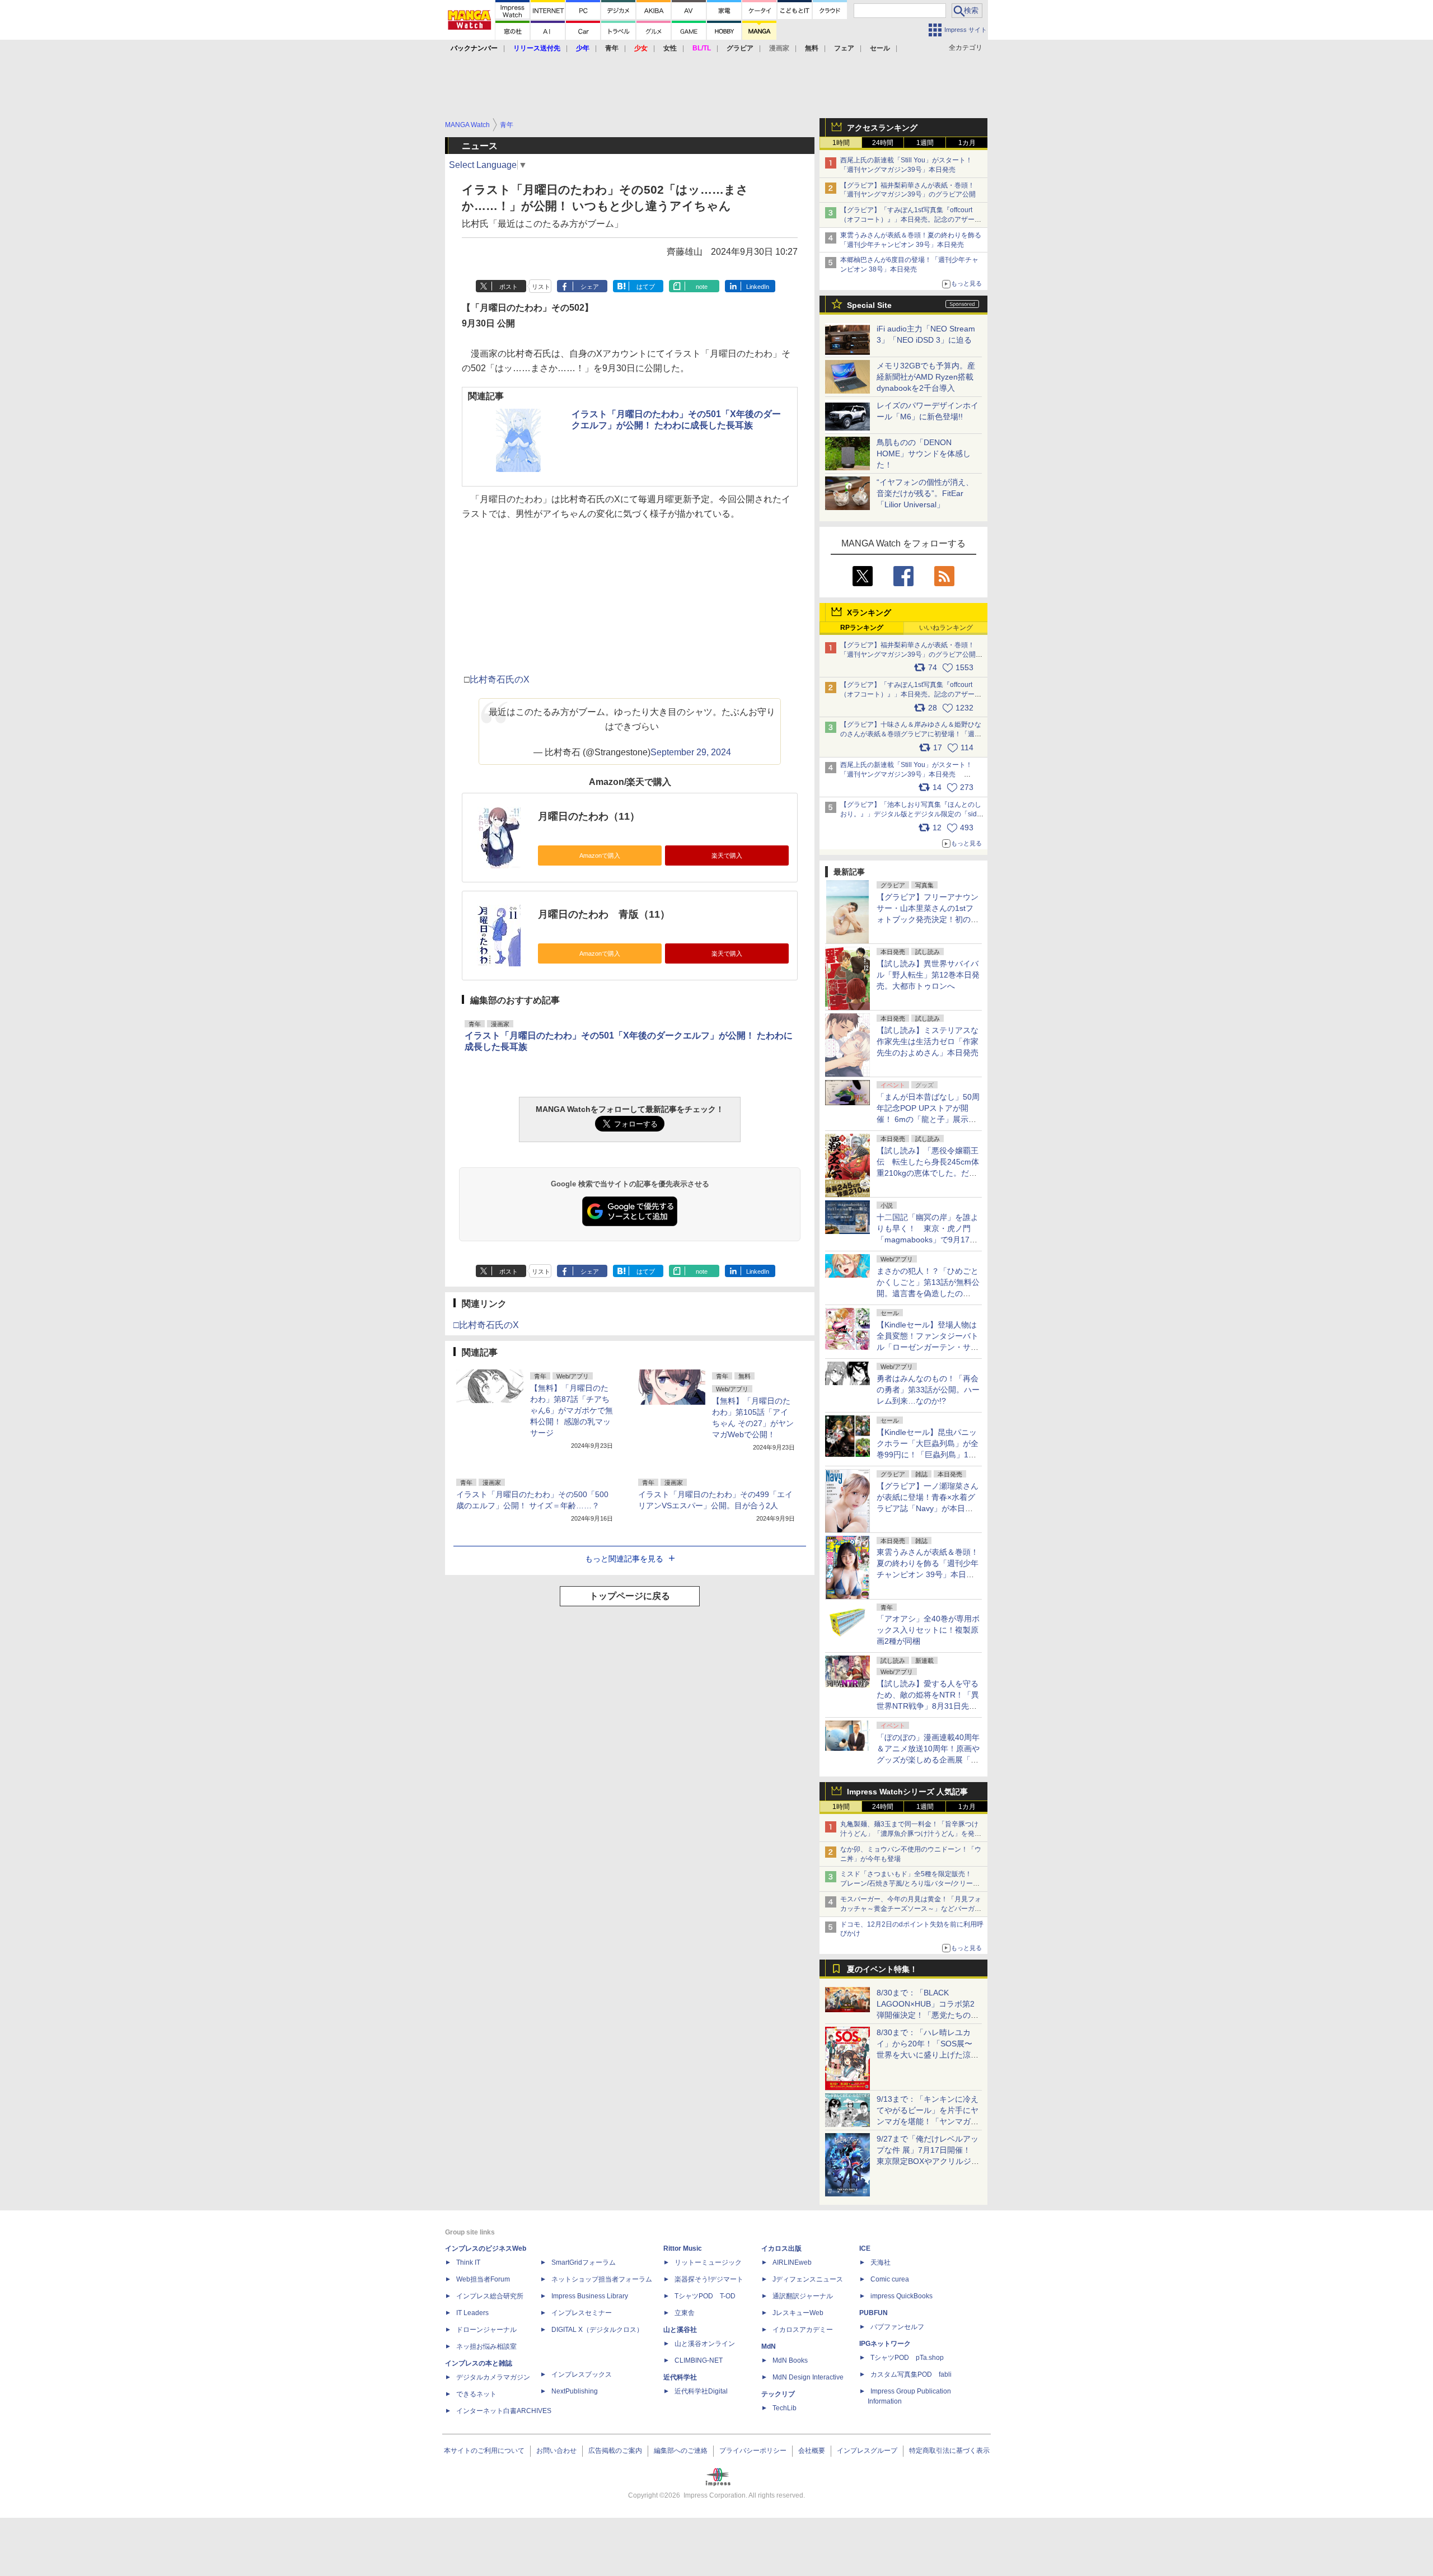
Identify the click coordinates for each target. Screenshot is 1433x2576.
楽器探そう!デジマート (709, 2279)
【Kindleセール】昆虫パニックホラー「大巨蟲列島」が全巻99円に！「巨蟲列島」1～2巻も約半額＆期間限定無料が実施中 (928, 1455)
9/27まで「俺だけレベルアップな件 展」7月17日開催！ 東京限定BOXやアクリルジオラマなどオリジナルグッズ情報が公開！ (928, 2161)
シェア (590, 287)
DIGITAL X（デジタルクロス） (597, 2330)
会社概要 (812, 2451)
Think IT (468, 2262)
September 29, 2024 (691, 752)
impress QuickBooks (902, 2296)
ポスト (509, 287)
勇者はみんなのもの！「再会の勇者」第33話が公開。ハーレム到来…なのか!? (928, 1390)
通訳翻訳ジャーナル (803, 2296)
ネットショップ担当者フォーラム (602, 2279)
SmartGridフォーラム (584, 2262)
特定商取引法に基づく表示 (949, 2451)
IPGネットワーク (885, 2344)
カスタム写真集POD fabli (911, 2374)
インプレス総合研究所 (490, 2296)
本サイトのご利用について (484, 2451)
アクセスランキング (882, 128)
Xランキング (869, 613)
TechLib (785, 2408)
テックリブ (778, 2394)
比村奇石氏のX (500, 679)
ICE (865, 2248)
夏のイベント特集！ (882, 1969)
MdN (769, 2346)
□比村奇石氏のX (486, 1325)
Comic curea (890, 2279)
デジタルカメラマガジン (493, 2377)
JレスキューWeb (798, 2313)
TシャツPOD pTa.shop (907, 2358)
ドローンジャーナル (486, 2330)
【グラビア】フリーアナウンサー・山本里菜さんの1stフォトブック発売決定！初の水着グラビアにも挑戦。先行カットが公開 (928, 919)
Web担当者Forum (483, 2279)
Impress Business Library (590, 2296)
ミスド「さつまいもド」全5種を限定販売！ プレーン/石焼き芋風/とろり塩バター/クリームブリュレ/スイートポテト (910, 1883)
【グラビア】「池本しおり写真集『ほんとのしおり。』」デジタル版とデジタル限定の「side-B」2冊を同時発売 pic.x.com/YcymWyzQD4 (912, 814)
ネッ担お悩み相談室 (486, 2346)
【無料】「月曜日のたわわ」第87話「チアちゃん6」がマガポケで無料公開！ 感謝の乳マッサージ (572, 1410)
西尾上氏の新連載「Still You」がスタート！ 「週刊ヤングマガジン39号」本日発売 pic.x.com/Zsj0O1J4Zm (906, 774)
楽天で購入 (727, 855)
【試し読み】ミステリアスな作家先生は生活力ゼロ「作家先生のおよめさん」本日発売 (928, 1041)
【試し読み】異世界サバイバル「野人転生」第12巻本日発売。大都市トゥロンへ (928, 975)
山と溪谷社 (680, 2330)
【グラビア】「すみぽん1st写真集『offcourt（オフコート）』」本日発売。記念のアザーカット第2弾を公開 (911, 219)
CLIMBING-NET (699, 2360)
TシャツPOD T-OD (705, 2296)
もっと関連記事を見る (624, 1559)
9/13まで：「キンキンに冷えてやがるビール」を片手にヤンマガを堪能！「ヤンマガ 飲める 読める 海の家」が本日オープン (928, 2121)
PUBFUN (874, 2313)
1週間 (925, 143)
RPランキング (862, 628)
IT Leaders (472, 2313)
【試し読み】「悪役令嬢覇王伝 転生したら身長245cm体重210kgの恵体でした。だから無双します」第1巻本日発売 (928, 1173)
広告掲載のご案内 (615, 2451)
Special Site (869, 305)
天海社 (881, 2262)
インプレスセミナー (582, 2313)
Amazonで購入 (600, 855)
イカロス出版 (781, 2248)
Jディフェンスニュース (808, 2279)
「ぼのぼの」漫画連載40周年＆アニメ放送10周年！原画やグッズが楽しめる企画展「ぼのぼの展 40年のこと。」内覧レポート (928, 1760)
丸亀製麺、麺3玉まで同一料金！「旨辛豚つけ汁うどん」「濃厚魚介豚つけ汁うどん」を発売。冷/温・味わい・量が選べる (909, 1834)
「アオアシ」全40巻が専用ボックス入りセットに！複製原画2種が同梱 (928, 1630)
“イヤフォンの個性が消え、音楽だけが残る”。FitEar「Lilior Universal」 (925, 493)
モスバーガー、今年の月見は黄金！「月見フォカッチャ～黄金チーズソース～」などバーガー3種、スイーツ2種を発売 (911, 1909)
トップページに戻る (630, 1596)
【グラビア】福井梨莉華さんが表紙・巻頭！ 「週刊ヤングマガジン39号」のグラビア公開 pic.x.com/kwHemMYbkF (912, 654)
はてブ (646, 287)
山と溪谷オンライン (705, 2344)
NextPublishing (575, 2391)
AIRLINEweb (792, 2262)
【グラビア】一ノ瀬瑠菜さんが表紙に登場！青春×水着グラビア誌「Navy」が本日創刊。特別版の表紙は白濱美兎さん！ (928, 1508)
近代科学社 (680, 2377)
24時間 (883, 143)
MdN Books (790, 2360)
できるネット (476, 2394)
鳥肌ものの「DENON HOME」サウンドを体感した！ (924, 454)
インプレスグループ (867, 2451)
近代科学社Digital (701, 2391)
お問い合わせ (556, 2451)
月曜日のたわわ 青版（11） (604, 914)
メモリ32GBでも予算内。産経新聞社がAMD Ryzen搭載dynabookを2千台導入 (926, 377)
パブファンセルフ (897, 2327)
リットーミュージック (708, 2262)
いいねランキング (946, 628)
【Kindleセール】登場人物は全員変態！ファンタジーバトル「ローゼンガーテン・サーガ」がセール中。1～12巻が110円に (928, 1347)
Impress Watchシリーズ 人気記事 (907, 1792)
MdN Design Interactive (808, 2377)
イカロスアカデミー (803, 2330)
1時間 (841, 143)
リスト (541, 287)
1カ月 (967, 143)
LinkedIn (758, 287)
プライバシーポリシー (753, 2451)
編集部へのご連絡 (681, 2451)
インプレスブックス (582, 2374)
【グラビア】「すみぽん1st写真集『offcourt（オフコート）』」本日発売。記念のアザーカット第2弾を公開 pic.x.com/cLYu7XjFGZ (911, 694)
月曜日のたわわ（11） (589, 816)
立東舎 (685, 2313)
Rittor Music (683, 2248)
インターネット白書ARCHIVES (504, 2411)
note (702, 287)
